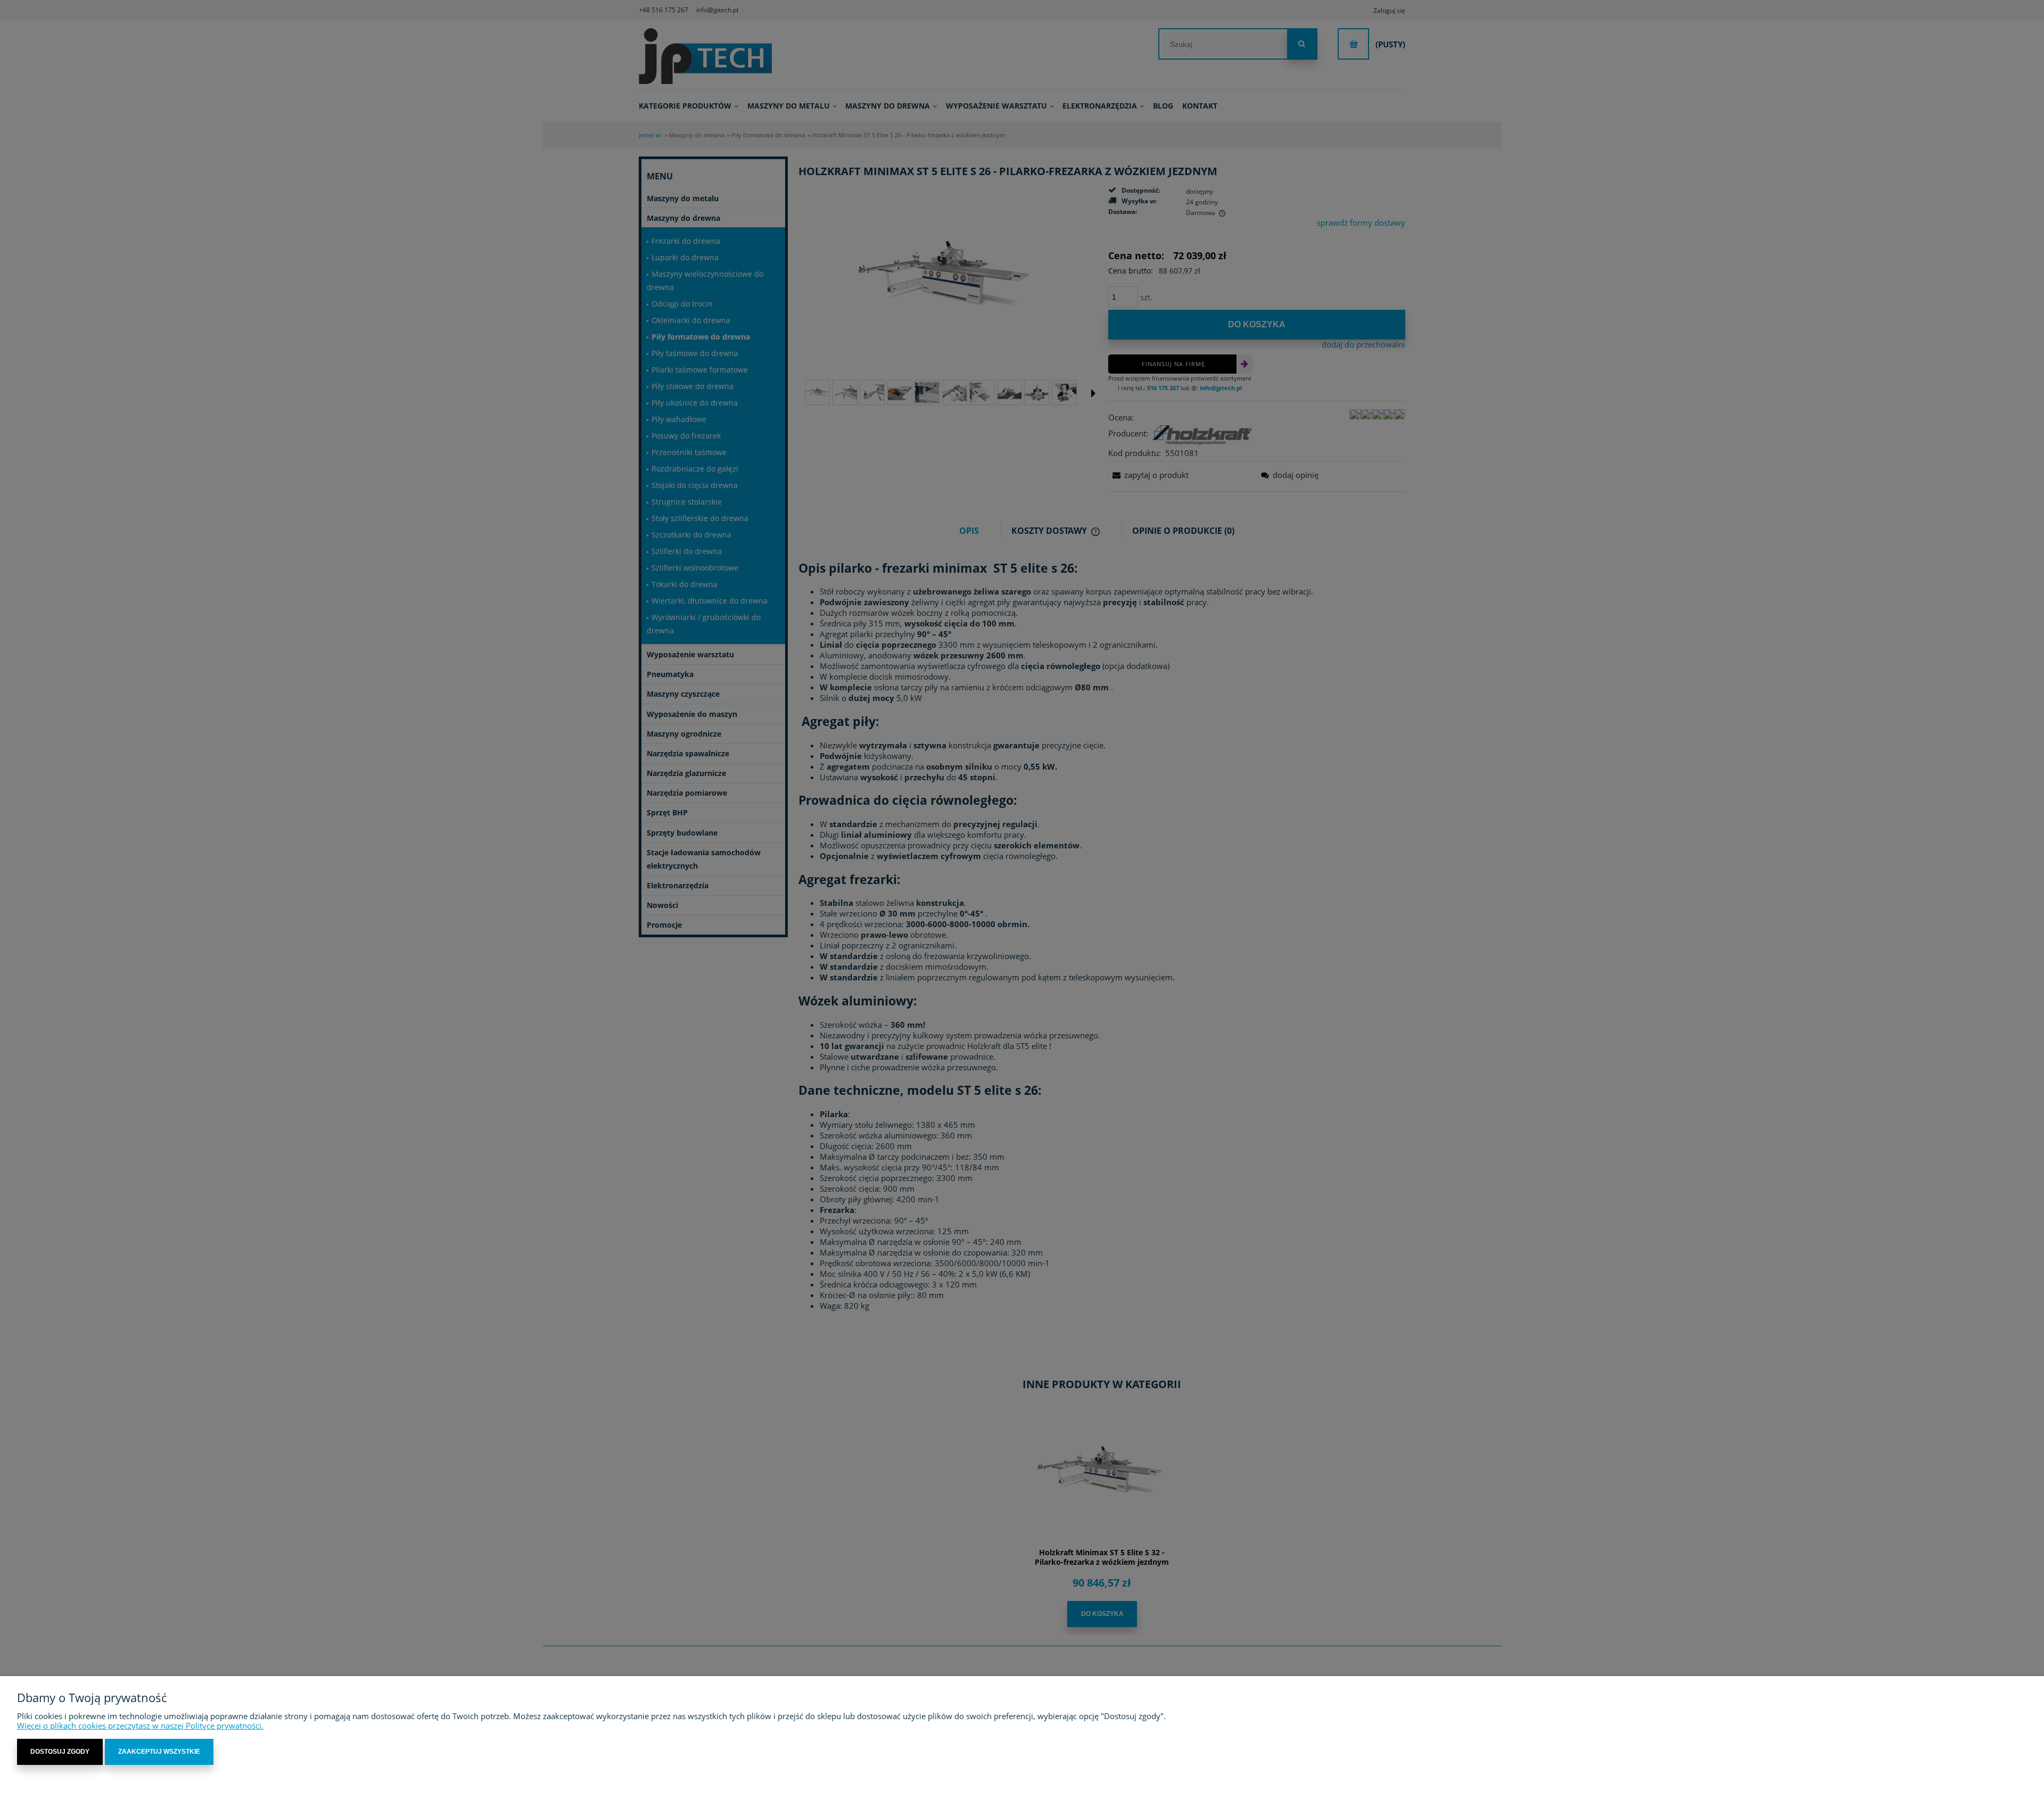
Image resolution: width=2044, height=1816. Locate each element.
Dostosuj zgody (60, 1752)
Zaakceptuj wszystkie (159, 1752)
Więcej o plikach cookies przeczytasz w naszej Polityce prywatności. (140, 1726)
